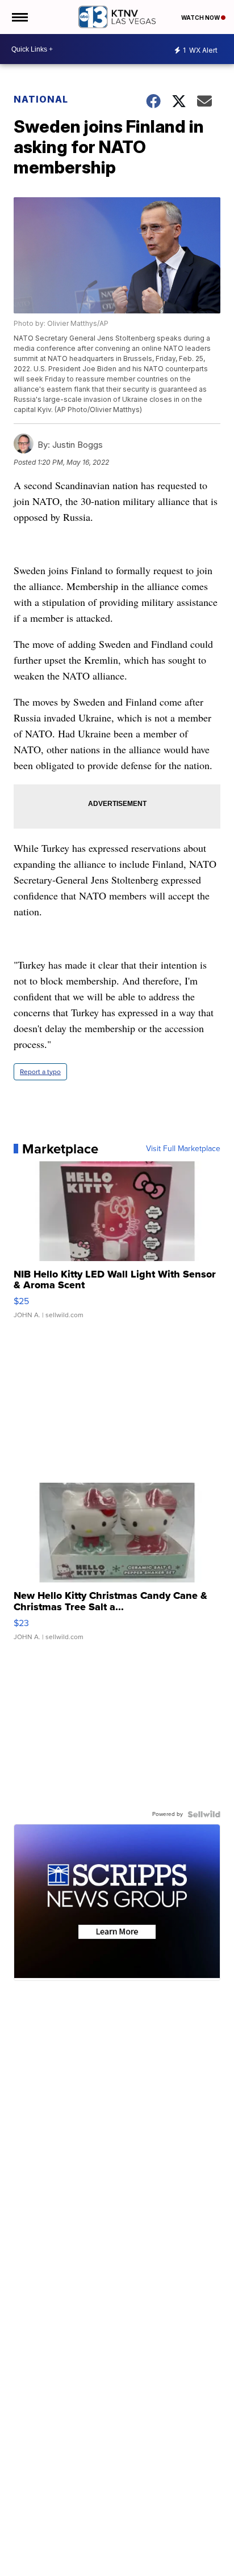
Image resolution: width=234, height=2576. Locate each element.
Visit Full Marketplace (183, 1149)
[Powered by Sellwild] (204, 1814)
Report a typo (40, 1072)
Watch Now (201, 18)
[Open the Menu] (19, 17)
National (41, 99)
